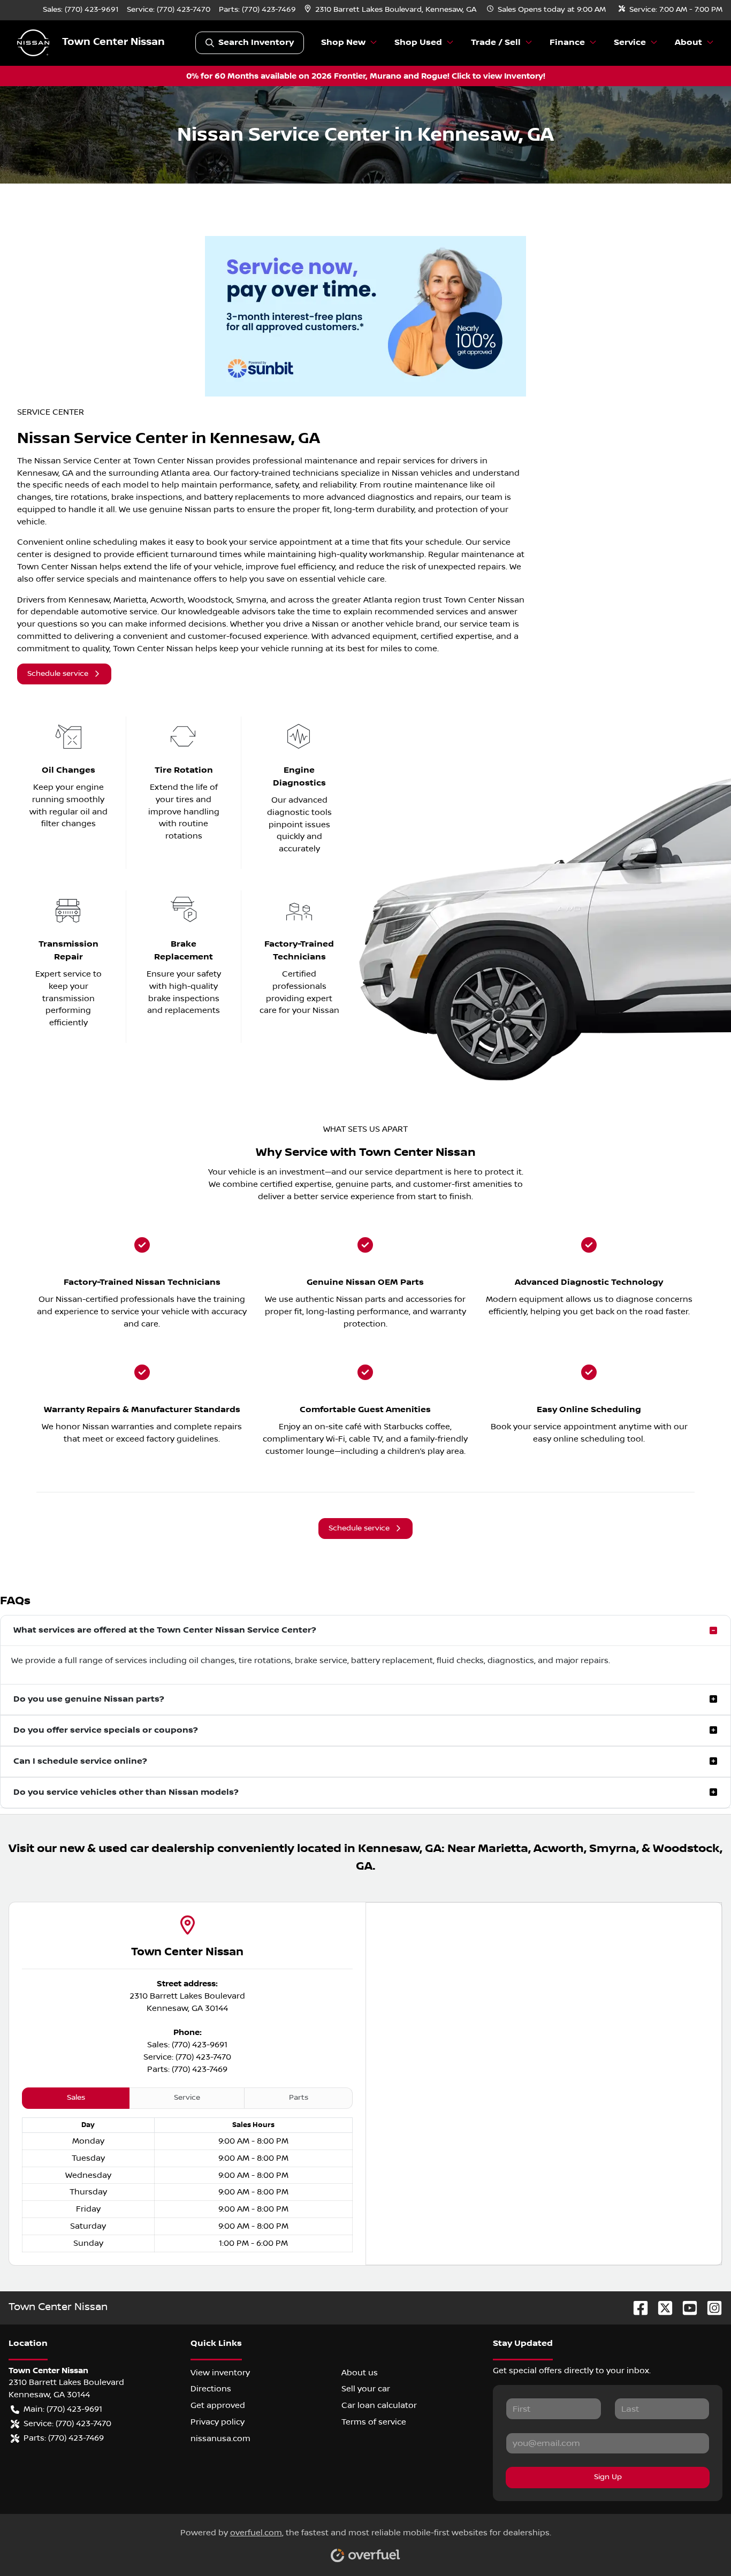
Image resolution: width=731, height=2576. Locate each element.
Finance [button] (567, 43)
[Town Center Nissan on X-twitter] (661, 2308)
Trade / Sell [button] (496, 43)
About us (360, 2373)
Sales (76, 2098)
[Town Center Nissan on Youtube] (686, 2308)
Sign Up (608, 2477)
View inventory (220, 2373)
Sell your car (366, 2389)
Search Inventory (256, 43)
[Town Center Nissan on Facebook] (636, 2308)
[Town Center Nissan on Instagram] (710, 2308)
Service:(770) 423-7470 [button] (67, 2423)
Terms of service (374, 2422)
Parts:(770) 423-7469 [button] (64, 2438)
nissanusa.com (220, 2438)
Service (187, 2098)
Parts (299, 2098)
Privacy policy (218, 2422)
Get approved (218, 2405)
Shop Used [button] (418, 43)
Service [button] (630, 43)
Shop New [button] (343, 43)
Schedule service (58, 674)
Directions (211, 2389)
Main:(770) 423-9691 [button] (63, 2409)
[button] (391, 10)
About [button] (688, 43)
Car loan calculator (379, 2405)
